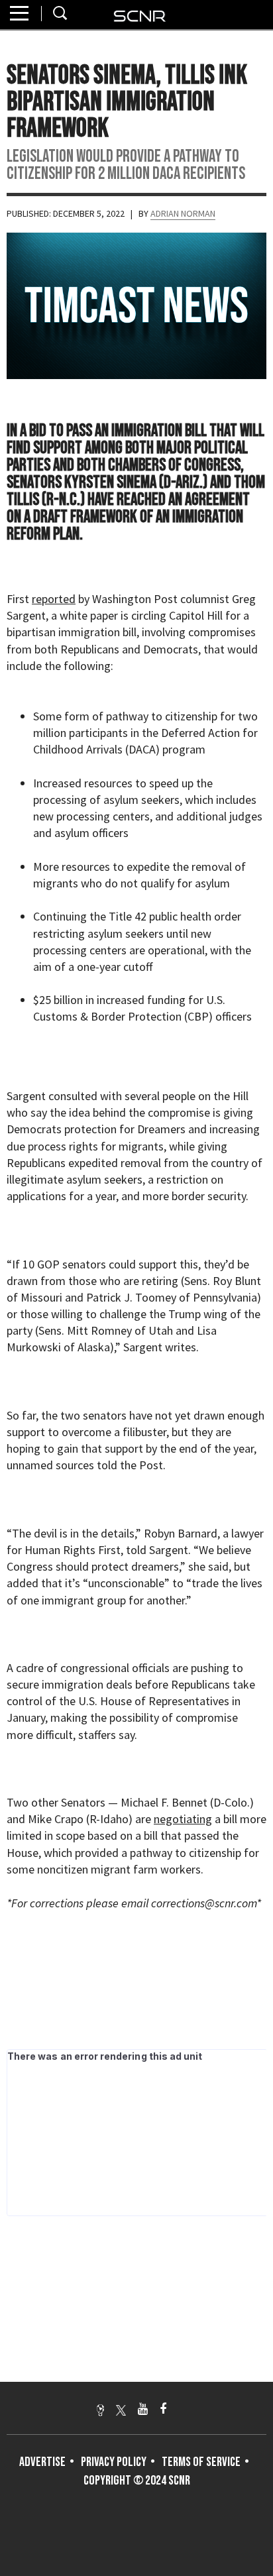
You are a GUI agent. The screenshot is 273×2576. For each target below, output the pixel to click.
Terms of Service (201, 2462)
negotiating (183, 1819)
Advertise (42, 2462)
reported (54, 599)
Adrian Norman (183, 213)
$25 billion (58, 1000)
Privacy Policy (114, 2462)
